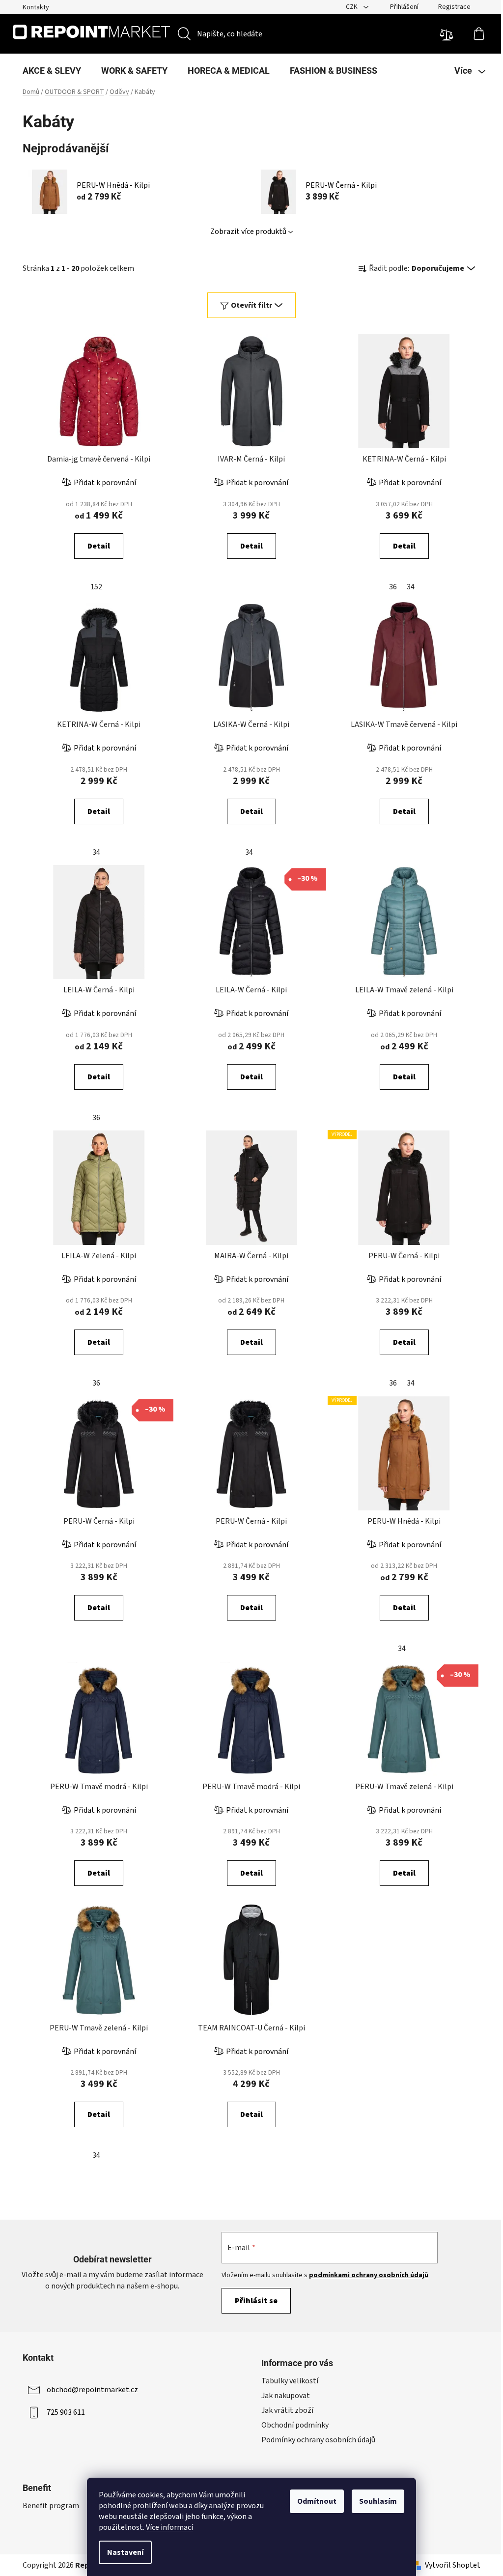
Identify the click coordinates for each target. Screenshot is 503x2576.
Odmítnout (317, 2501)
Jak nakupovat (286, 2396)
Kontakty (36, 7)
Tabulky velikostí (290, 2381)
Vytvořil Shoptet (453, 2565)
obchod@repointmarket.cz (92, 2390)
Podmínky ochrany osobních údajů (318, 2440)
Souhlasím (378, 2501)
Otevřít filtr (251, 305)
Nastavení (125, 2552)
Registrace (454, 7)
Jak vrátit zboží (287, 2410)
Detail (99, 546)
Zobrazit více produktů (248, 232)
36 (393, 587)
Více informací (169, 2527)
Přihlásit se (256, 2301)
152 (96, 587)
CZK (352, 7)
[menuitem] (52, 71)
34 (411, 587)
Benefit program (51, 2506)
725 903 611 (66, 2412)
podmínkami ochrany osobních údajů (369, 2275)
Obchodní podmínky (295, 2425)
